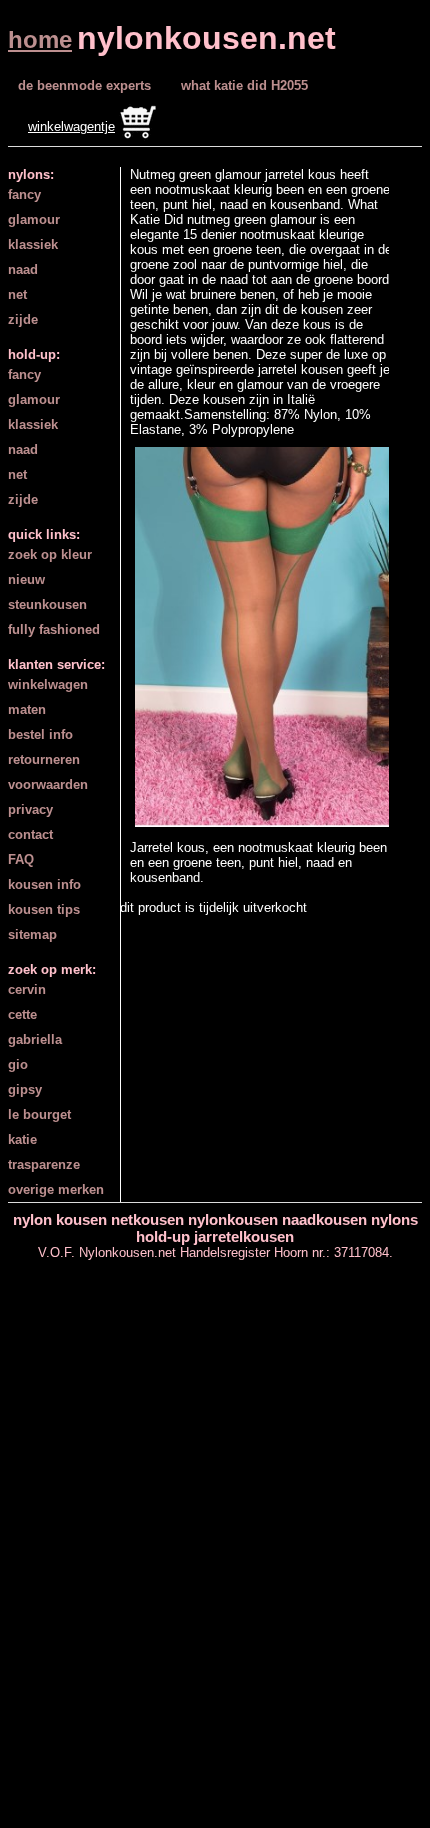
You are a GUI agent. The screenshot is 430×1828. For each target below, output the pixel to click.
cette (22, 1014)
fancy (24, 194)
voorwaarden (48, 784)
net (17, 294)
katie (22, 1139)
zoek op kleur (50, 554)
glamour (34, 219)
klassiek (33, 244)
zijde (23, 319)
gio (18, 1064)
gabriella (35, 1039)
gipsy (25, 1089)
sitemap (32, 934)
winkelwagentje (71, 126)
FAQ (21, 859)
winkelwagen (48, 684)
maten (27, 709)
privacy (30, 809)
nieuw (26, 579)
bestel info (40, 734)
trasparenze (44, 1164)
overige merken (56, 1189)
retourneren (44, 759)
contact (30, 834)
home (40, 39)
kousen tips (44, 909)
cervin (27, 989)
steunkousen (47, 604)
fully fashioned (54, 629)
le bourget (39, 1114)
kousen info (44, 884)
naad (23, 269)
